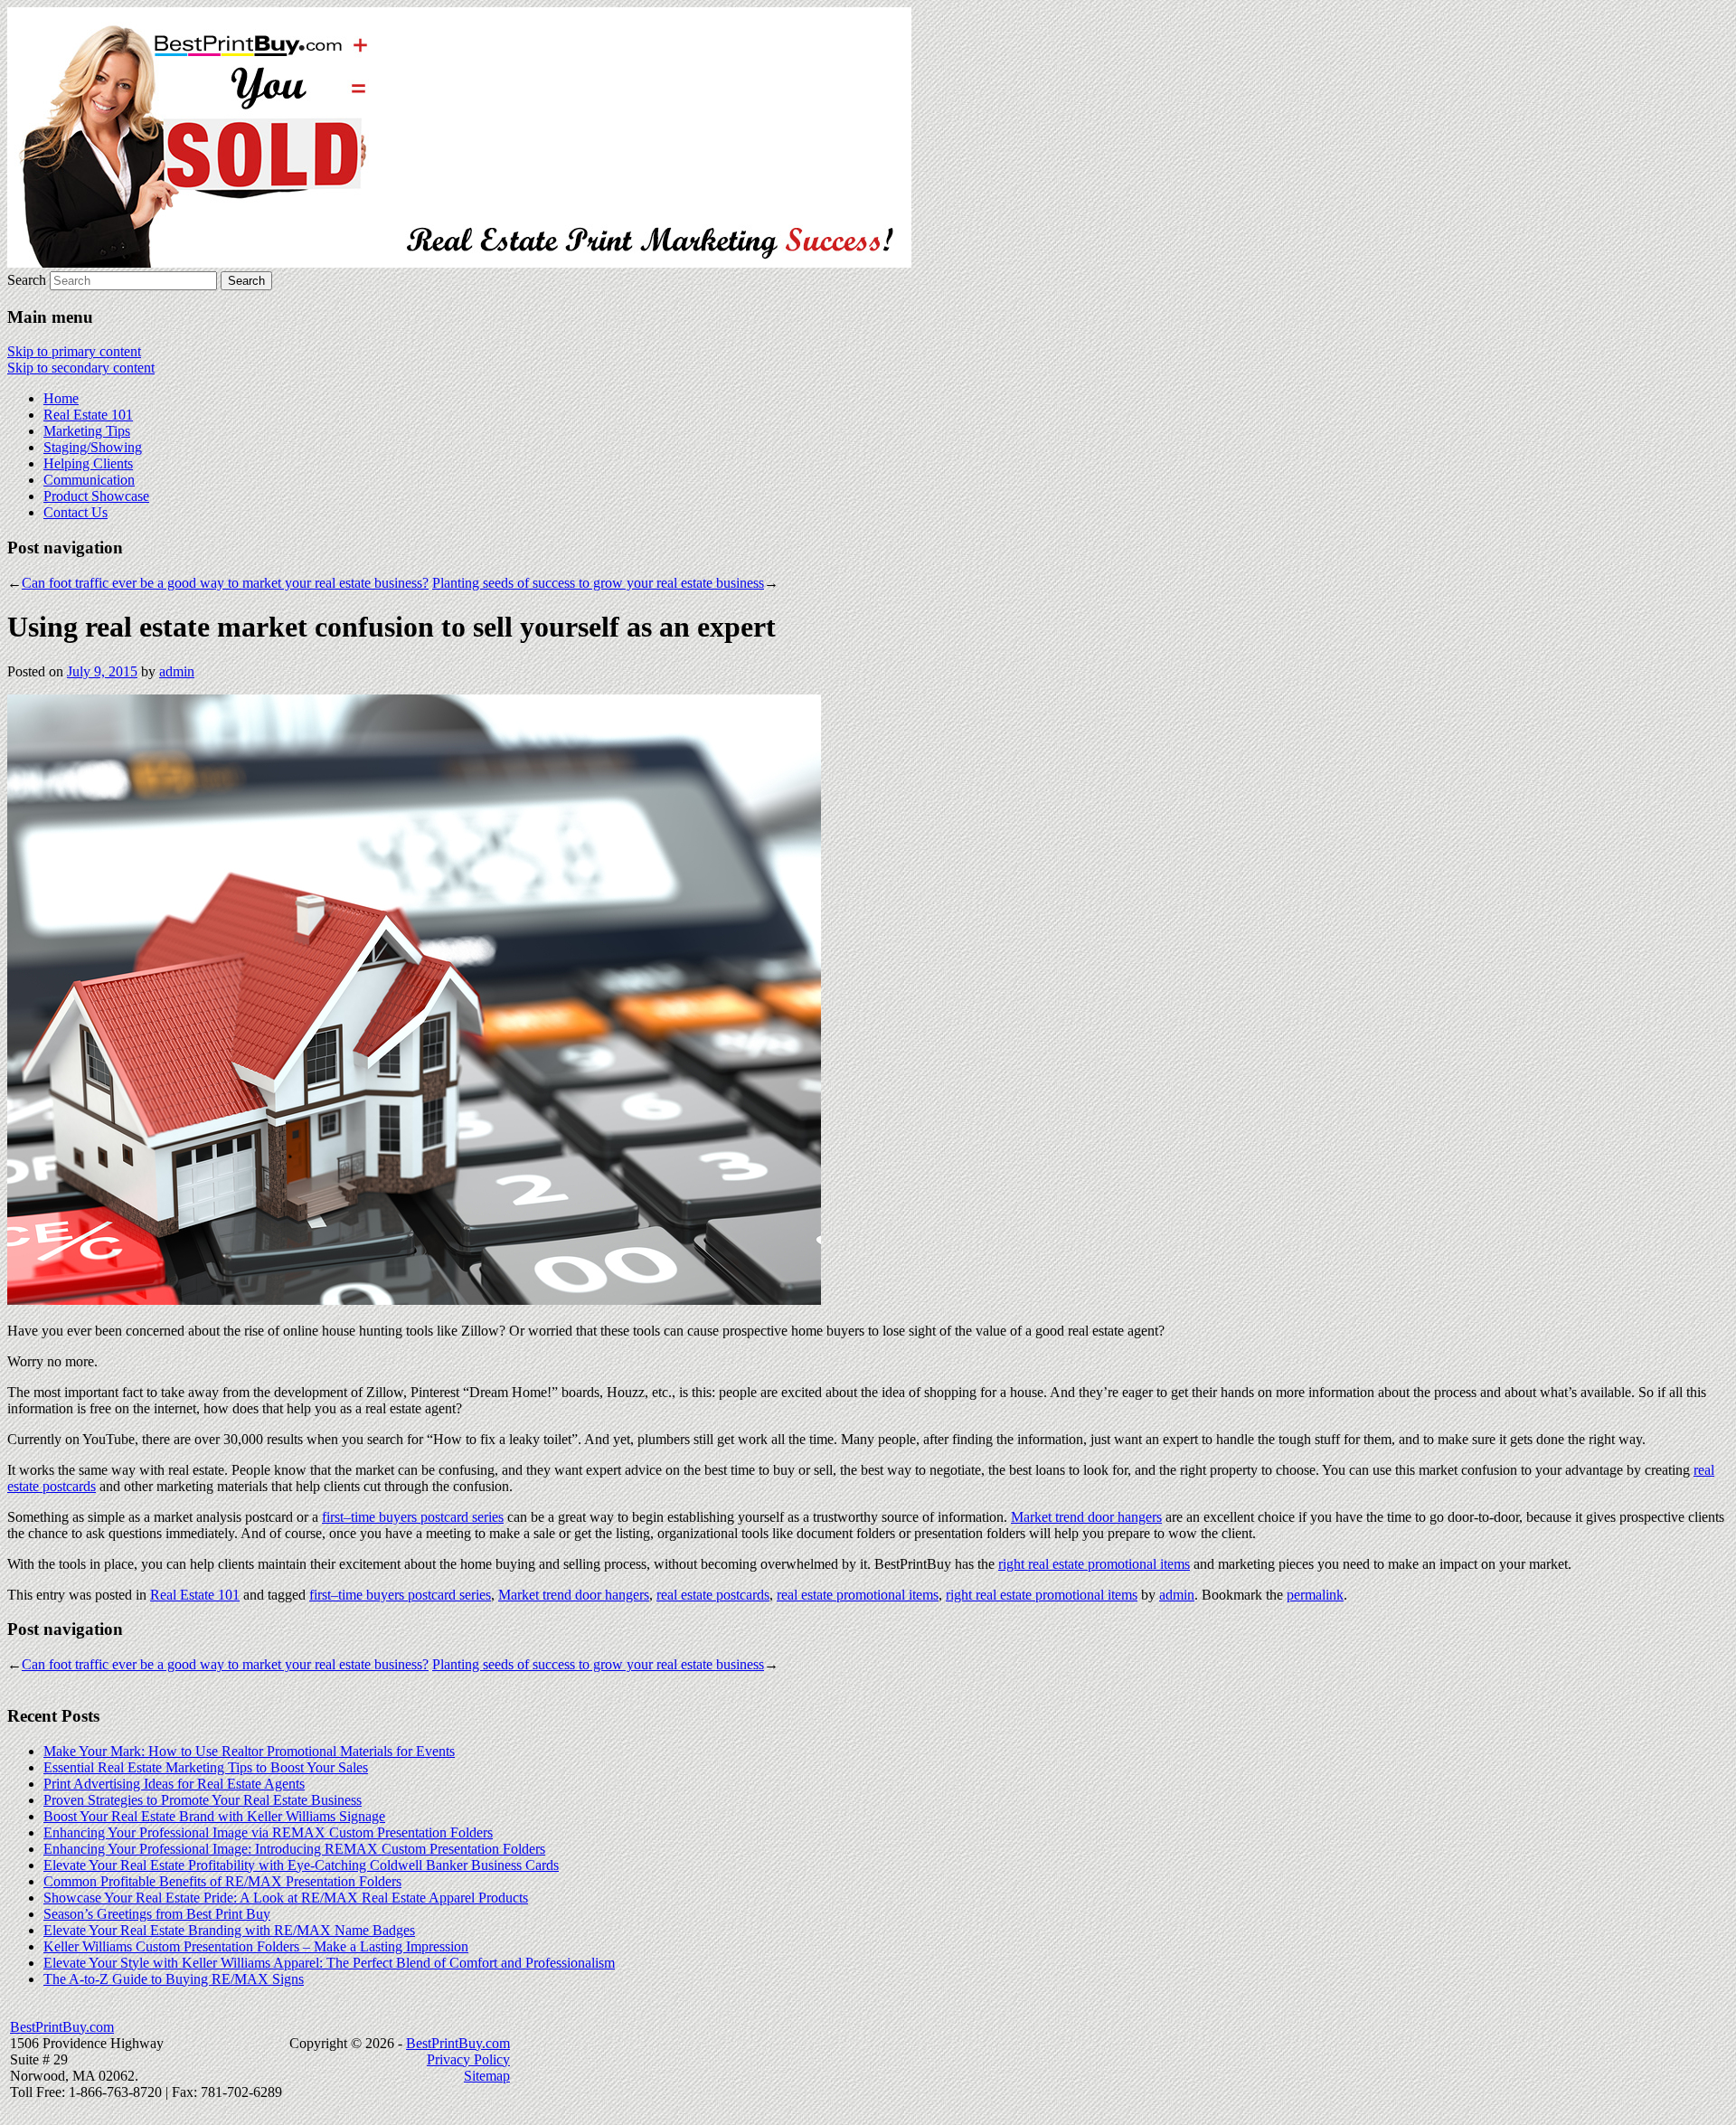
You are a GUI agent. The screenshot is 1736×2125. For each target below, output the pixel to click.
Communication (89, 480)
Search (27, 280)
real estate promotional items (858, 1595)
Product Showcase (96, 496)
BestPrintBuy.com (62, 2027)
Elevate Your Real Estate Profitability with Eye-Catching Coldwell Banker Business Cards (301, 1865)
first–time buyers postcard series (413, 1517)
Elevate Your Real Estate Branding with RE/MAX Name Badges (229, 1930)
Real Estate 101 (88, 415)
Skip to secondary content (81, 368)
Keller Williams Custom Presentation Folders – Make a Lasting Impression (256, 1946)
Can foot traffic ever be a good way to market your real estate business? (225, 583)
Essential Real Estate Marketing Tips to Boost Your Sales (206, 1767)
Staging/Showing (93, 447)
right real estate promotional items (1094, 1564)
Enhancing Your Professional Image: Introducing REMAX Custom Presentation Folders (294, 1849)
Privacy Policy (468, 2059)
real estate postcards (713, 1595)
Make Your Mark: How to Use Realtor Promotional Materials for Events (249, 1751)
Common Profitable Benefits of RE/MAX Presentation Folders (222, 1881)
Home (61, 398)
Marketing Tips (87, 431)
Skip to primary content (74, 351)
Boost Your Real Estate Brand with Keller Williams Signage (214, 1816)
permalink (1315, 1595)
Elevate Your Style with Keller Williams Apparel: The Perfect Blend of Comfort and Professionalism (329, 1963)
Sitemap (487, 2076)
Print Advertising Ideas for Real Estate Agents (174, 1784)
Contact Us (75, 512)
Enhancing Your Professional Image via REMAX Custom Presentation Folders (268, 1832)
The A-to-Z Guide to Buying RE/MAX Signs (174, 1979)
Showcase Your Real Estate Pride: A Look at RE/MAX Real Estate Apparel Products (286, 1898)
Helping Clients (88, 463)
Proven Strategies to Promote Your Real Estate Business (203, 1800)
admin (177, 671)
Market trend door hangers (1086, 1517)
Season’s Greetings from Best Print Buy (157, 1914)
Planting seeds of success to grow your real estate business (598, 583)
